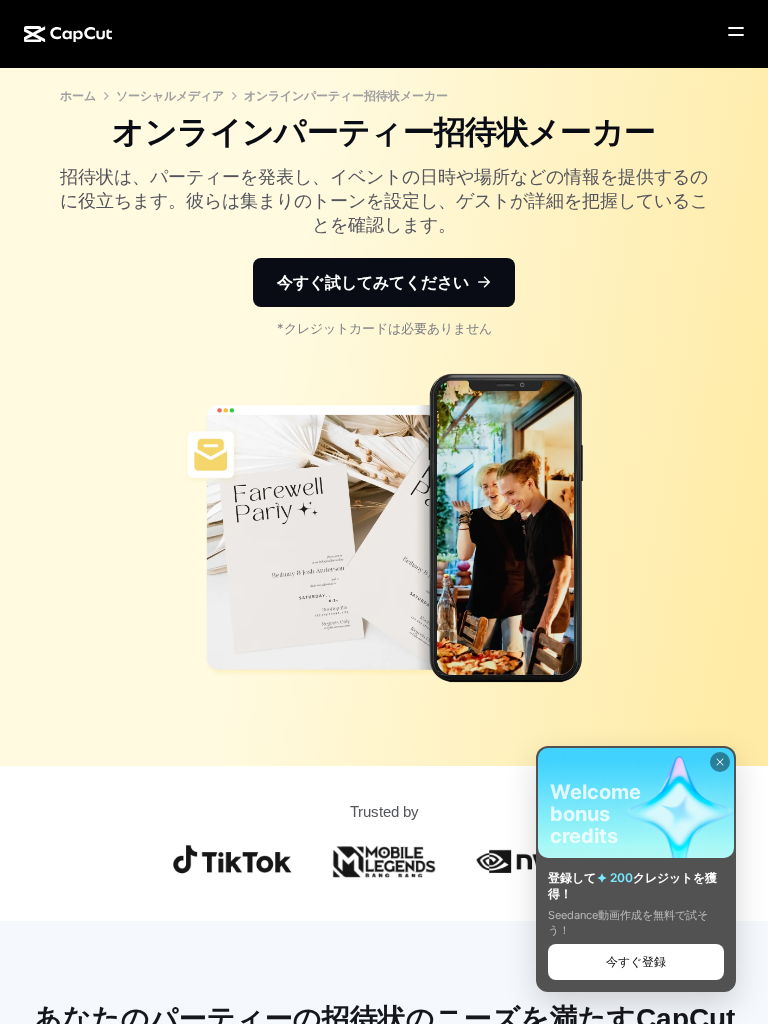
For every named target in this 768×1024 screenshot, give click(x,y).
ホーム (78, 95)
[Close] (720, 762)
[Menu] (736, 32)
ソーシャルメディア (170, 95)
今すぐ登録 (636, 961)
